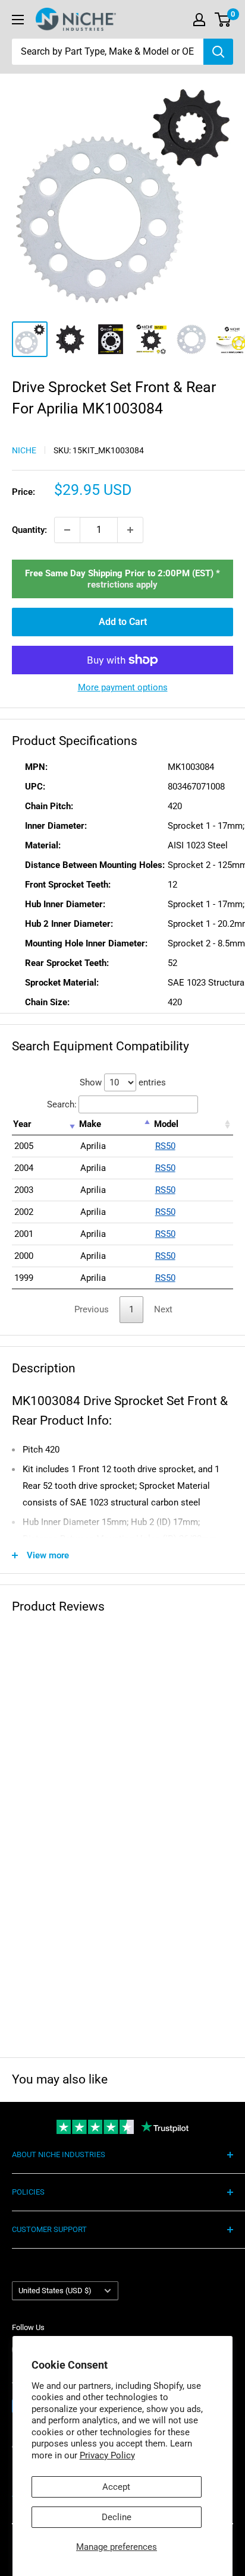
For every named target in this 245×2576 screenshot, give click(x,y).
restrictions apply (122, 585)
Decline (117, 2517)
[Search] (218, 52)
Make (90, 1124)
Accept (116, 2487)
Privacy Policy (107, 2455)
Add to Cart (123, 622)
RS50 (165, 1146)
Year (22, 1124)
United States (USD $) (55, 2291)
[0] (223, 20)
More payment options (123, 687)
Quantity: (29, 530)
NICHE (24, 450)
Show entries (123, 1082)
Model (166, 1124)
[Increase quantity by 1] (130, 530)
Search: (62, 1104)
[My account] (199, 20)
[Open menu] (18, 20)
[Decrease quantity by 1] (67, 530)
